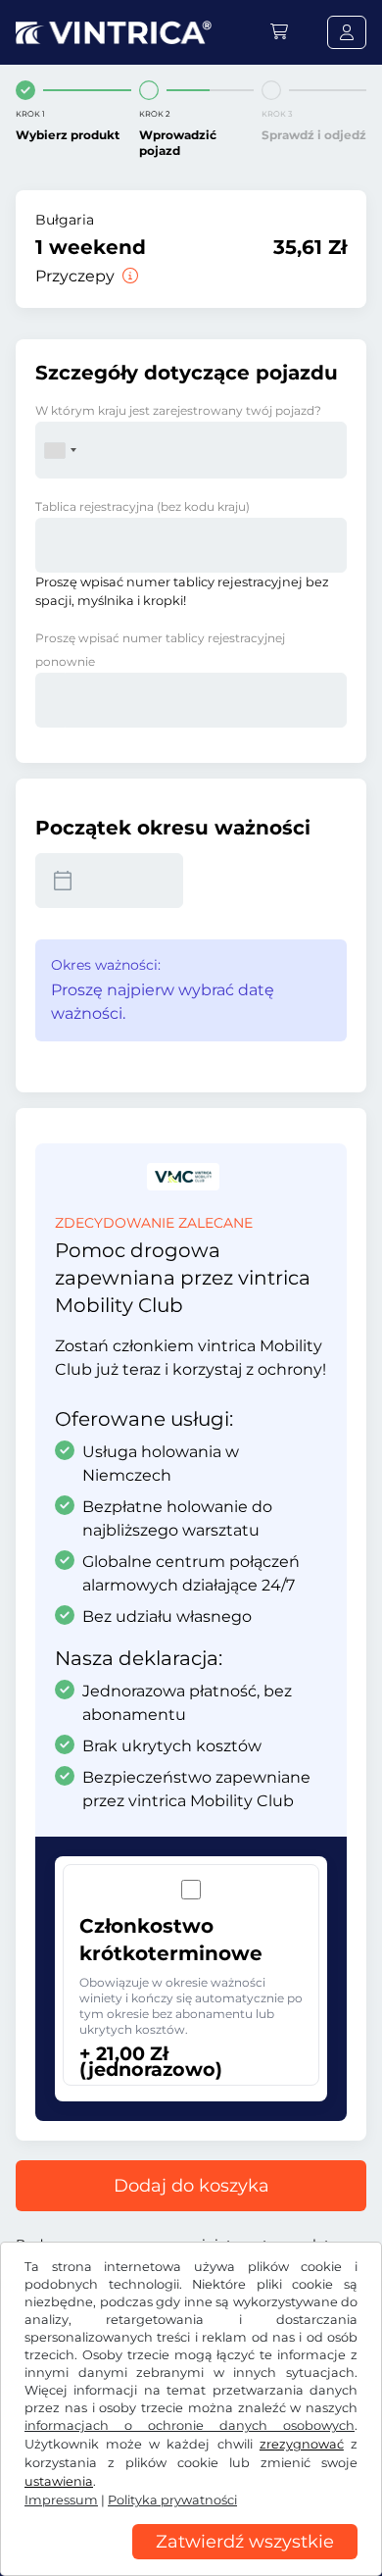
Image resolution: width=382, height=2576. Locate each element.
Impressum (61, 2500)
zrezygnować (302, 2444)
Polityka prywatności (172, 2500)
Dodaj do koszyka (191, 2186)
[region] (191, 2561)
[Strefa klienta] (347, 32)
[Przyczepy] (128, 276)
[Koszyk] (279, 32)
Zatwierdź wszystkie (245, 2542)
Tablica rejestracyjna (143, 506)
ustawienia (59, 2481)
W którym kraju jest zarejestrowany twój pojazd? (178, 410)
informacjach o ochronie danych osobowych (190, 2425)
